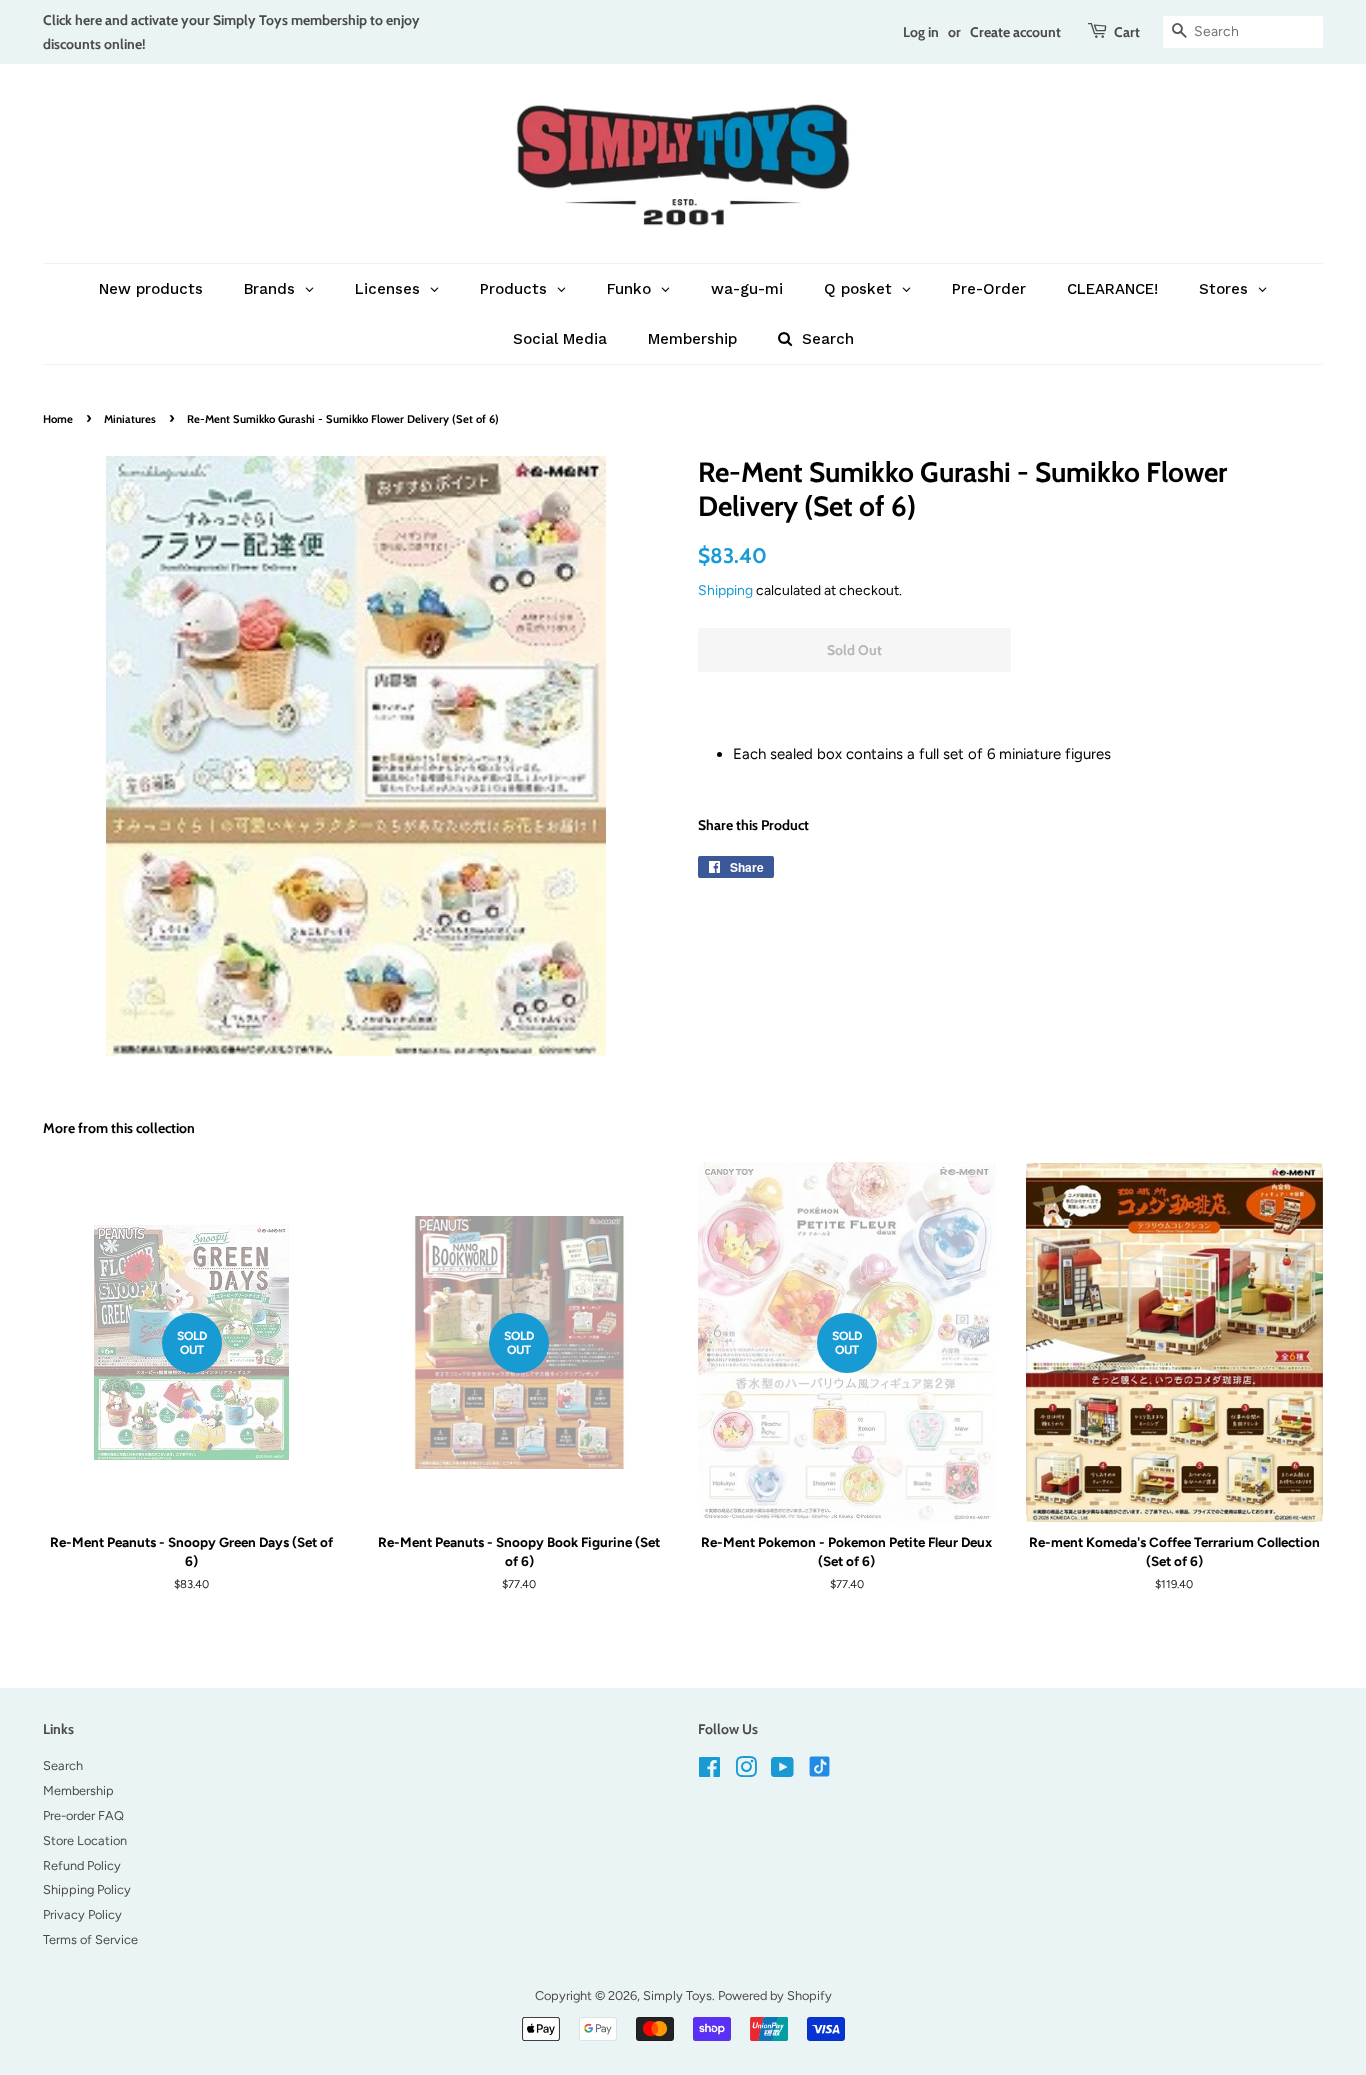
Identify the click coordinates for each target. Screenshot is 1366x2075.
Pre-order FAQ (83, 1815)
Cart (1127, 31)
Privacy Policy (82, 1914)
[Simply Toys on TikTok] (821, 1765)
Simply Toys (677, 1995)
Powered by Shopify (775, 1995)
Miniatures (130, 419)
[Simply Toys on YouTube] (782, 1771)
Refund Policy (82, 1865)
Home (58, 419)
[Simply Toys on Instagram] (746, 1771)
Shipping (725, 590)
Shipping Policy (87, 1889)
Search (63, 1765)
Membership (78, 1790)
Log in (921, 31)
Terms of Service (90, 1939)
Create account (1015, 31)
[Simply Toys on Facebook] (709, 1771)
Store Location (85, 1840)
